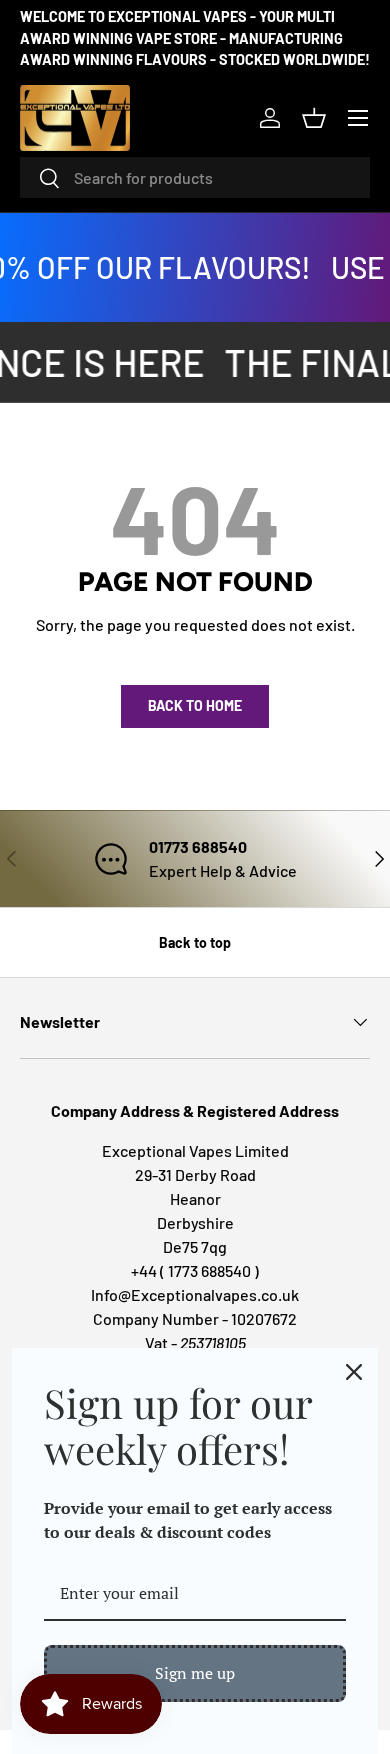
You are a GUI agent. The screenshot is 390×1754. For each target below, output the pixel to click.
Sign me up (195, 1673)
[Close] (354, 1372)
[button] (314, 118)
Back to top (195, 942)
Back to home (195, 705)
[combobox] (195, 177)
